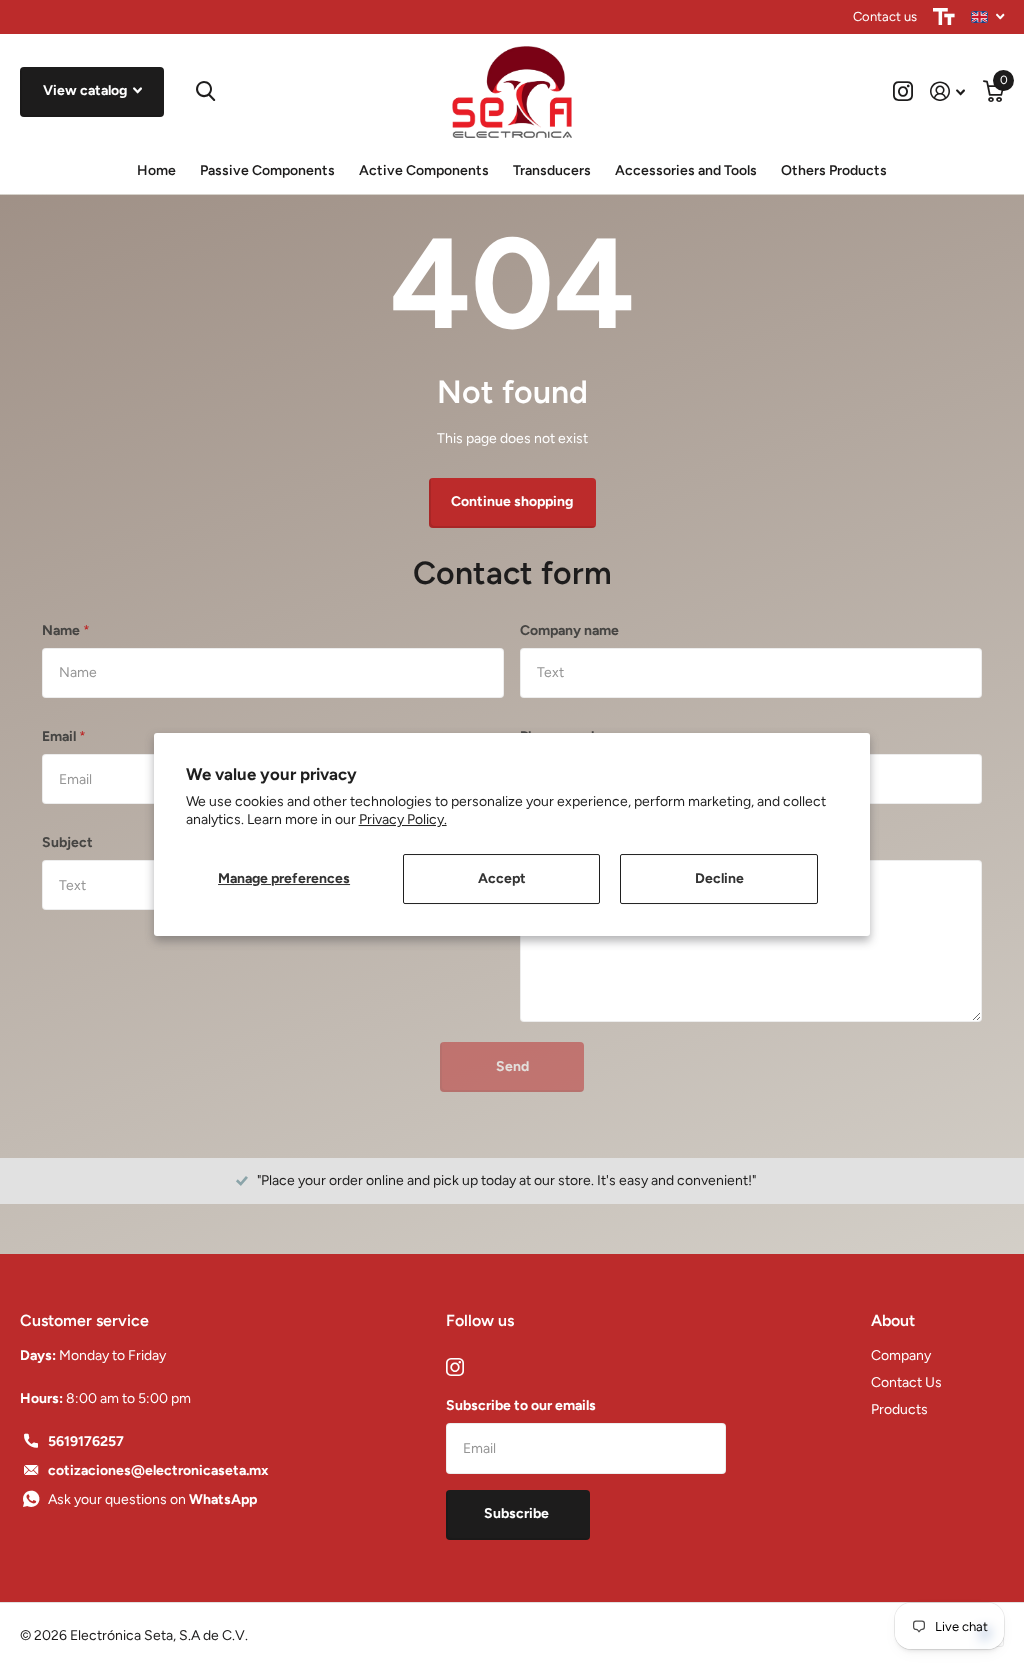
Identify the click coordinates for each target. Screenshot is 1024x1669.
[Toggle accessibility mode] (944, 17)
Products (899, 1409)
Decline (719, 878)
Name (66, 630)
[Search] (205, 91)
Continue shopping (512, 501)
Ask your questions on (152, 1499)
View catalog (86, 90)
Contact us (885, 16)
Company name (569, 630)
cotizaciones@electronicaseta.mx (158, 1470)
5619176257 (86, 1441)
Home (156, 170)
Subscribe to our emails (521, 1405)
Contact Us (906, 1382)
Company (901, 1355)
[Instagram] (455, 1367)
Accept (502, 878)
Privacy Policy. (403, 819)
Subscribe (518, 1513)
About (893, 1320)
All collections (267, 172)
